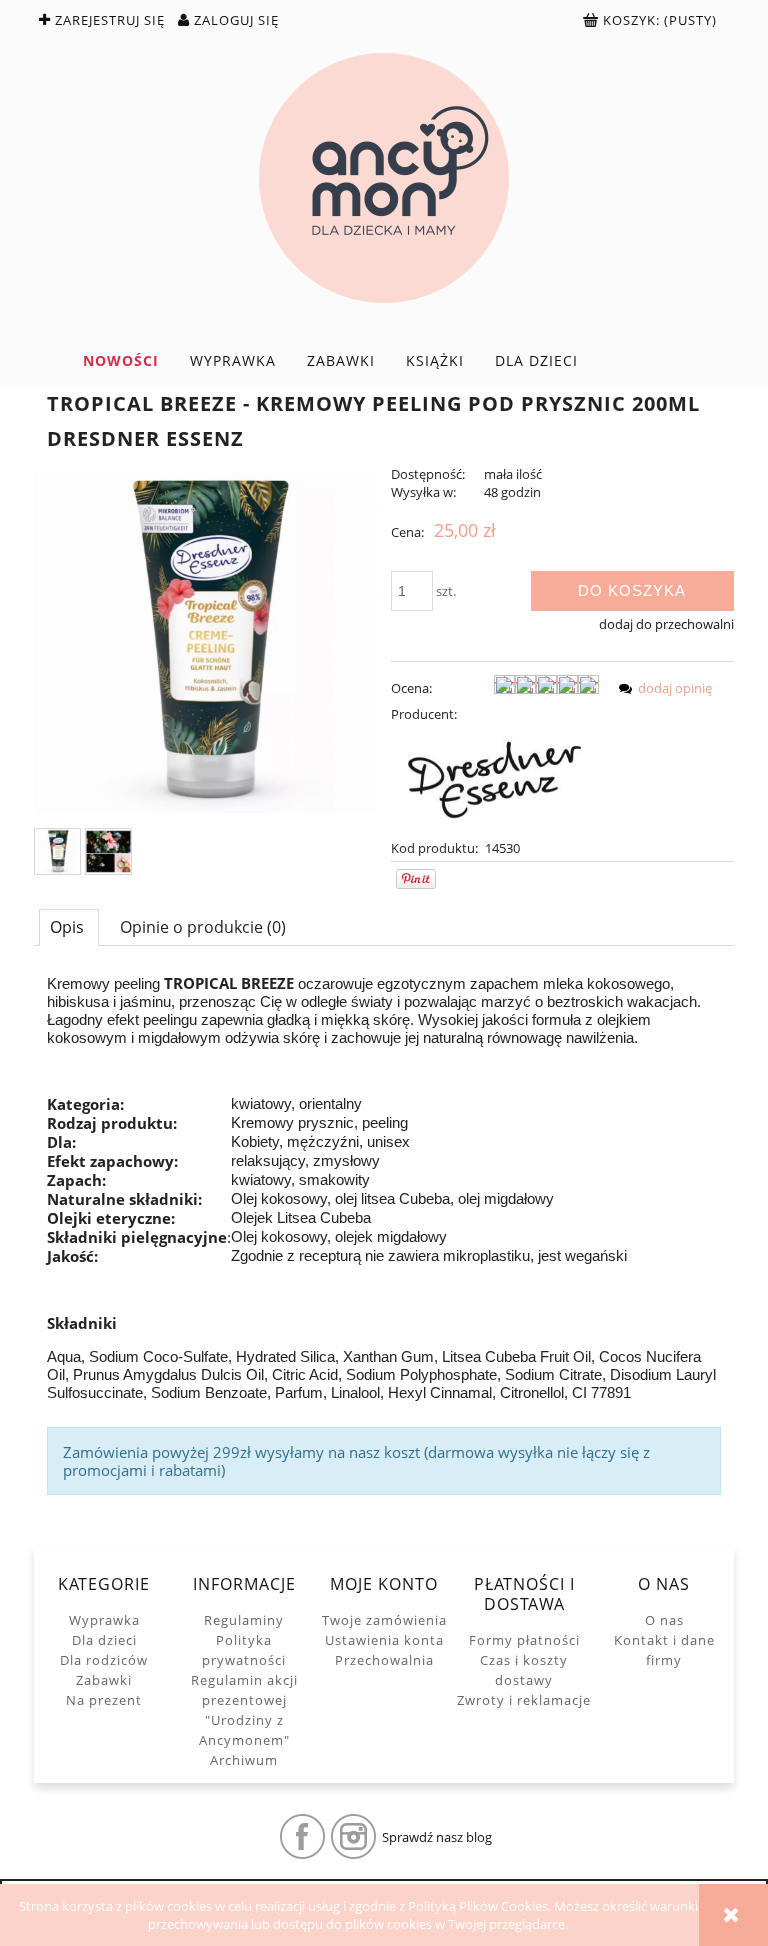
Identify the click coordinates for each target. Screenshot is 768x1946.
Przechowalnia (384, 1660)
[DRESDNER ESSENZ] (495, 779)
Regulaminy (244, 1620)
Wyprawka (104, 1620)
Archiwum (244, 1760)
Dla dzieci (104, 1640)
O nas (664, 1620)
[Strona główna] (384, 178)
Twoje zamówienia (384, 1620)
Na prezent (104, 1700)
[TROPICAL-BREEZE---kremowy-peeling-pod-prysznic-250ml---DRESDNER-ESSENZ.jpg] (57, 851)
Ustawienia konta (384, 1640)
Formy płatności (524, 1640)
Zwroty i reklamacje (524, 1700)
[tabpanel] (384, 1234)
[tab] (69, 927)
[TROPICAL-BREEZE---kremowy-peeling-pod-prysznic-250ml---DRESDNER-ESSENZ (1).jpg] (108, 851)
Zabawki (104, 1680)
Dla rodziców (104, 1660)
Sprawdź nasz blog (437, 1837)
